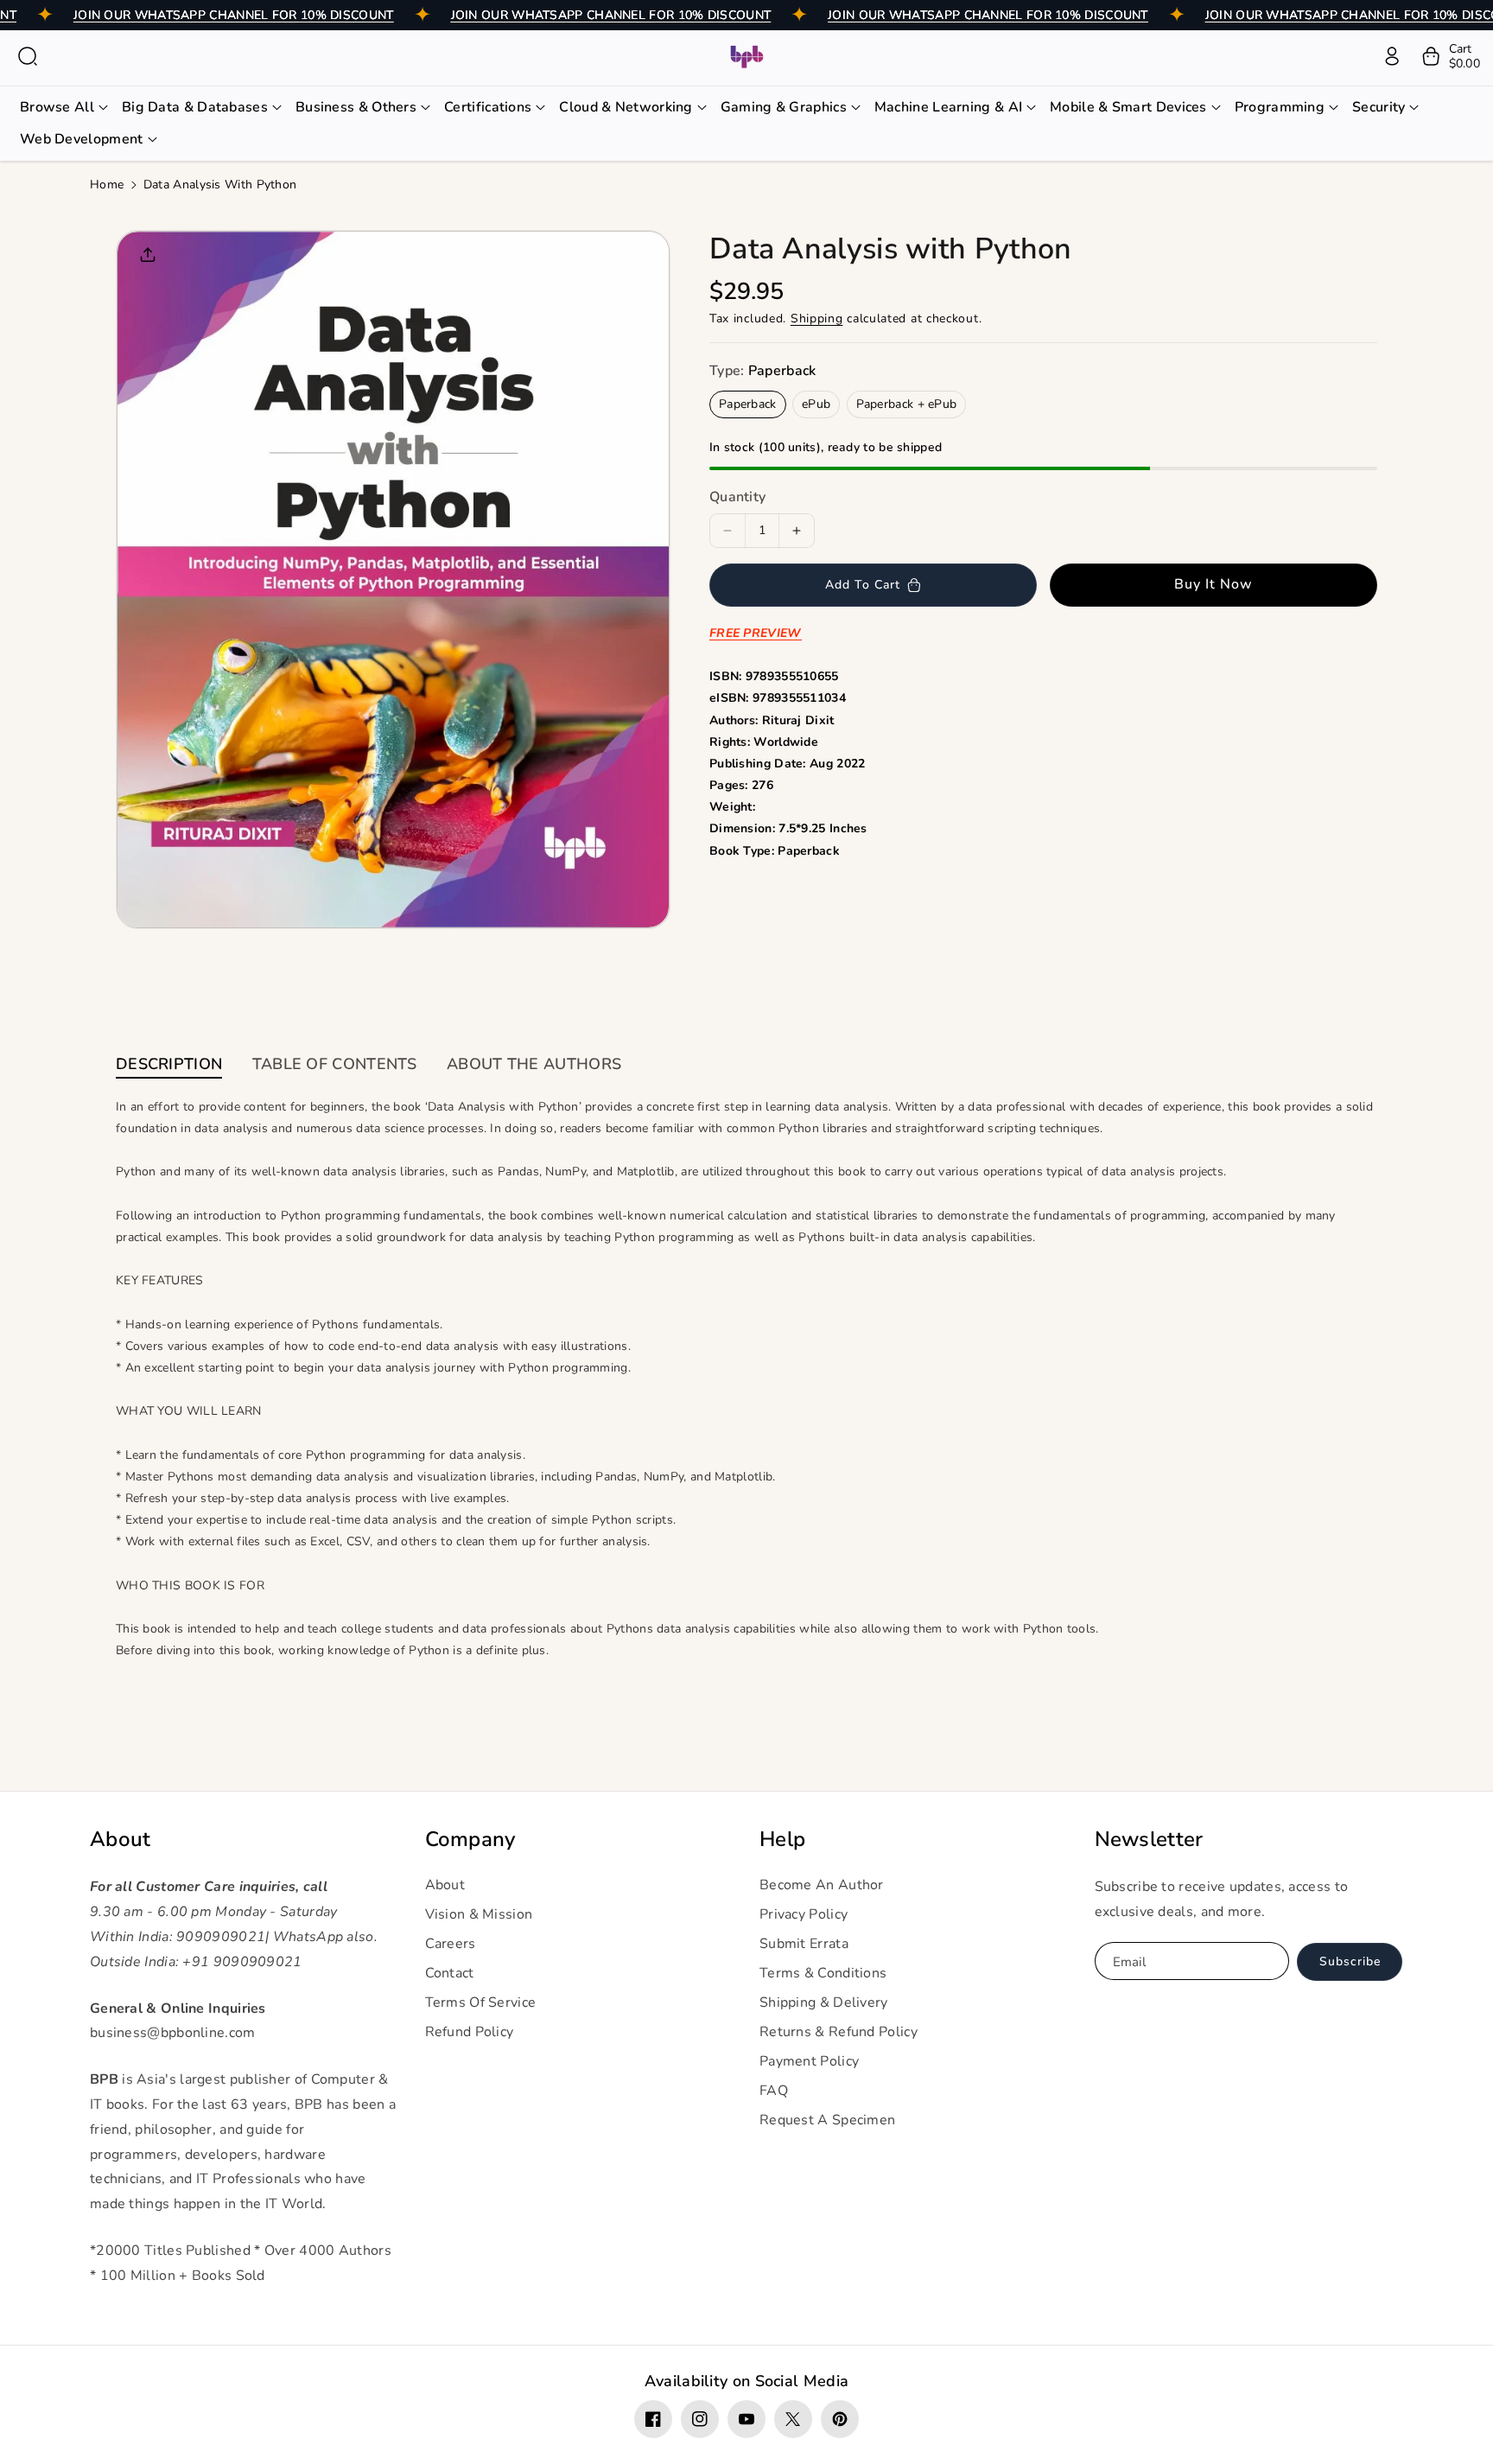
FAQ (774, 2091)
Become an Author (822, 1885)
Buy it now (1213, 584)
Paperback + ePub (907, 404)
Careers (451, 1944)
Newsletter (1149, 1840)
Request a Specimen (827, 2120)
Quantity (737, 497)
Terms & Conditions (823, 1973)
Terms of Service (481, 2002)
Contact (450, 1973)
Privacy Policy (804, 1914)
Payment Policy (809, 2061)
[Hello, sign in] (1392, 56)
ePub (816, 404)
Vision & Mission (479, 1914)
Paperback (748, 404)
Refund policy (470, 2032)
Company (470, 1840)
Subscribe (1350, 1961)
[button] (28, 56)
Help (782, 1840)
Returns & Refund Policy (839, 2032)
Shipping (817, 318)
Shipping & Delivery (824, 2002)
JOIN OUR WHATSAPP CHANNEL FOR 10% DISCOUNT (234, 15)
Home (107, 185)
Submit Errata (804, 1944)
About (121, 1840)
